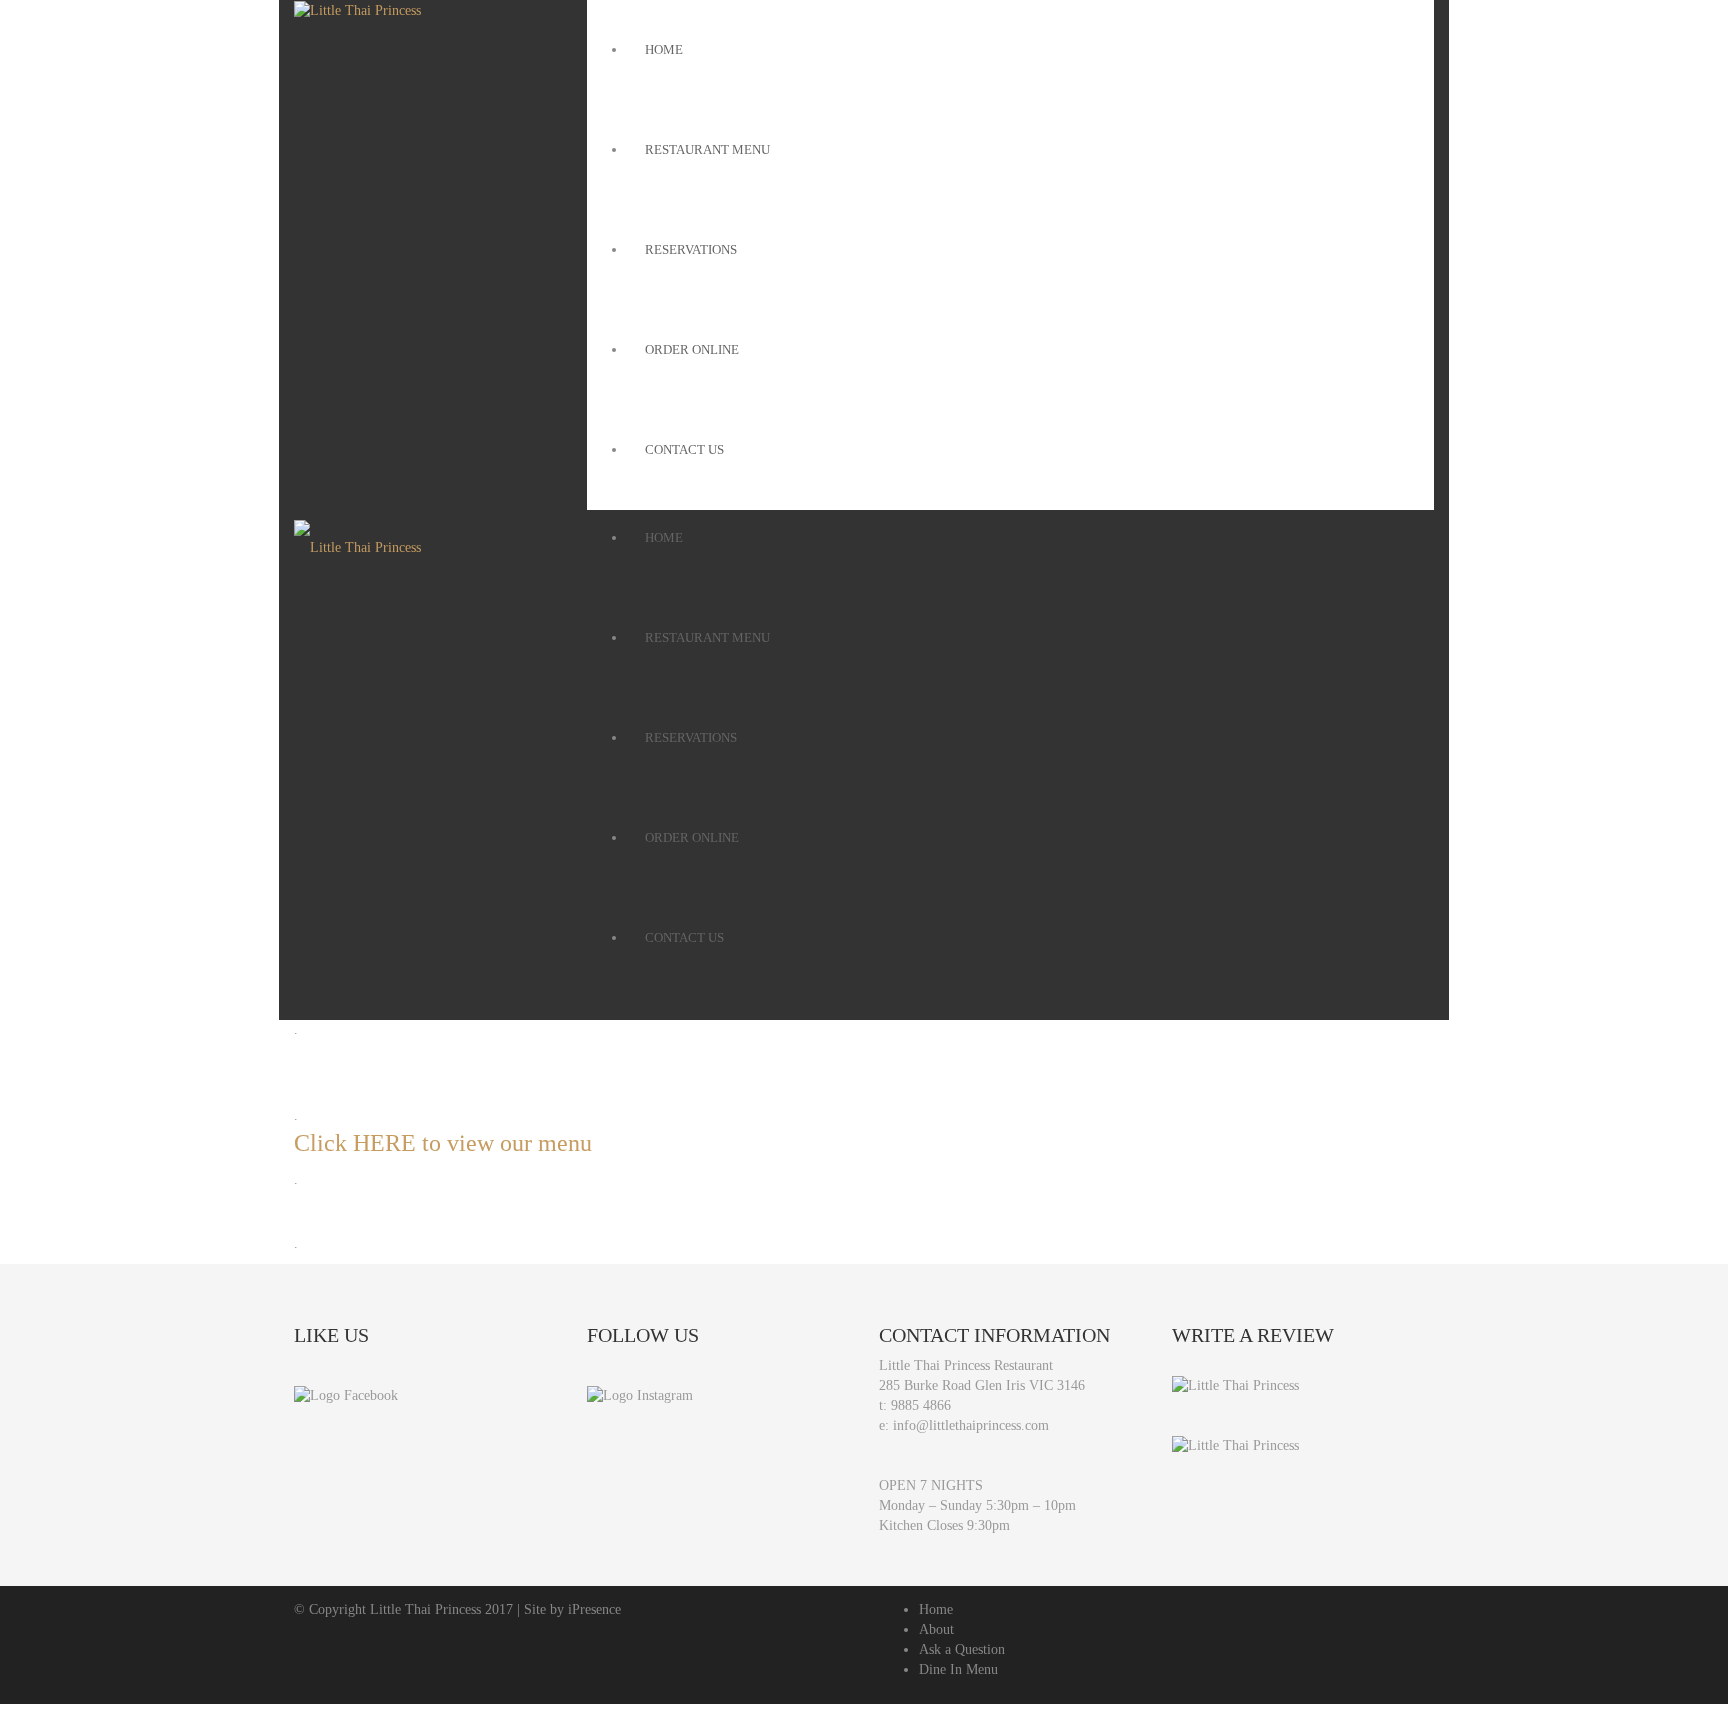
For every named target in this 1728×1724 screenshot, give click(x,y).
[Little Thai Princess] (1235, 1384)
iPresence (594, 1609)
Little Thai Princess (425, 1609)
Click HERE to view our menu (443, 1143)
